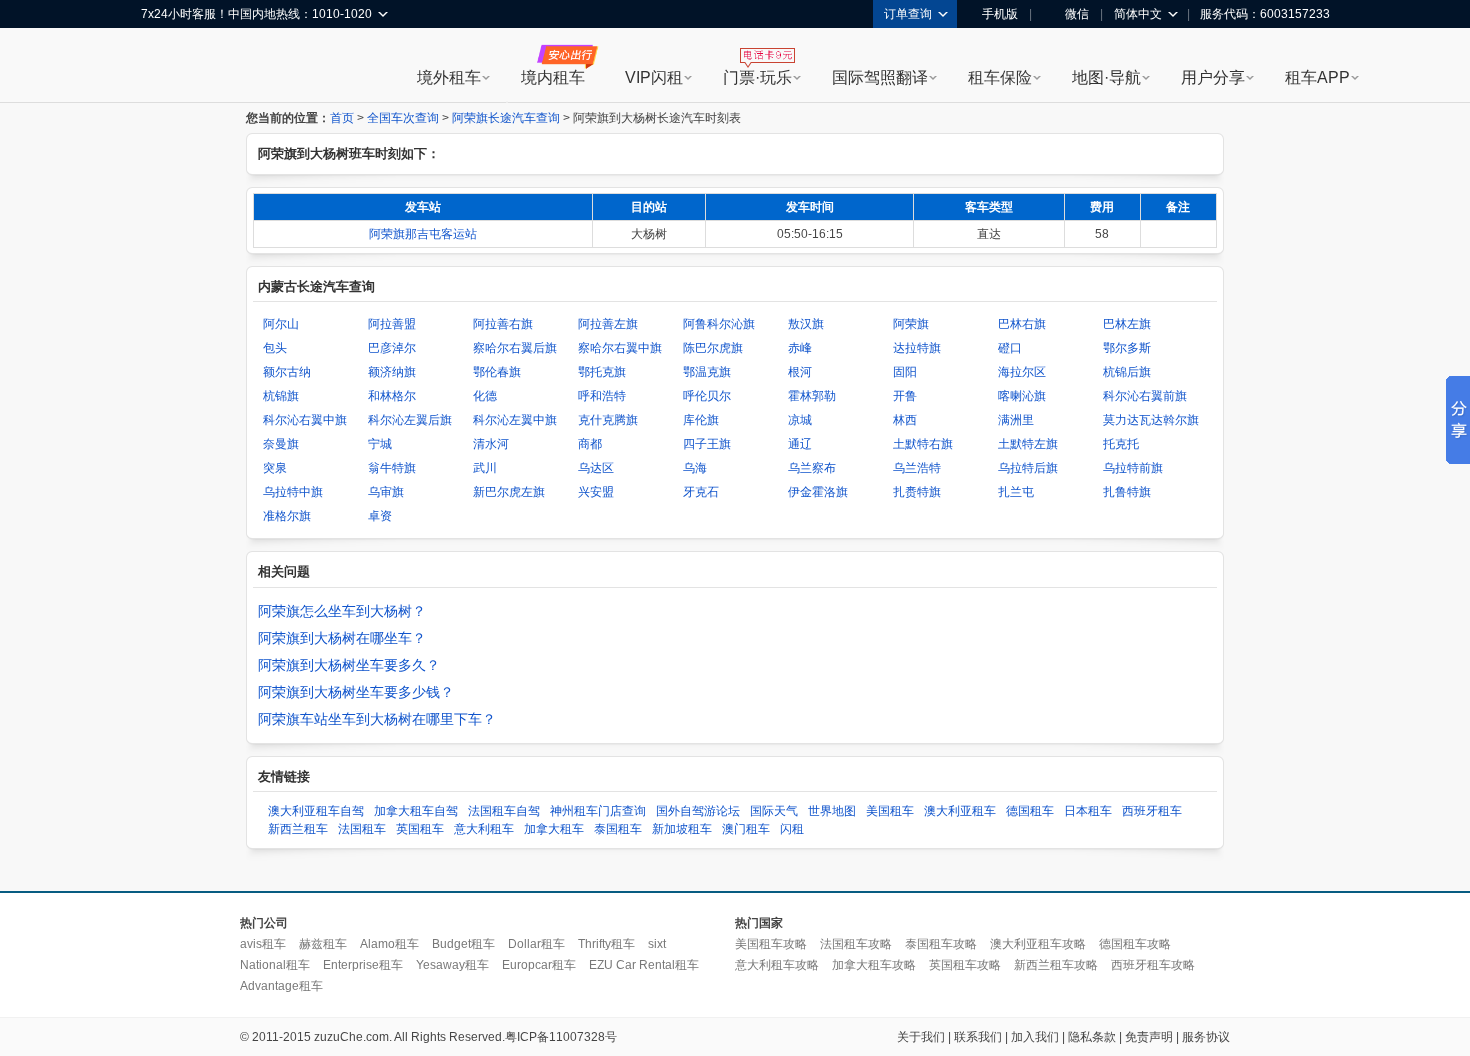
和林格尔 (392, 396)
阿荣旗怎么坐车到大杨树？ (342, 611)
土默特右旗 (923, 444)
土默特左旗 (1028, 444)
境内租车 (553, 77)
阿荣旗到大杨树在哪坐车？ (342, 638)
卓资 (380, 516)
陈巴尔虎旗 (713, 348)
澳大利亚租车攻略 (1038, 944)
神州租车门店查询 (598, 811)
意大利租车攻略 (777, 965)
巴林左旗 (1127, 324)
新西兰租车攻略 (1056, 965)
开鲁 (905, 396)
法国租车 (362, 829)
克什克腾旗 (608, 420)
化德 (485, 396)
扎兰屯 (1016, 492)
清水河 (491, 444)
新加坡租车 (682, 829)
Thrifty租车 (606, 944)
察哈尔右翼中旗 (620, 348)
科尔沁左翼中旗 (515, 420)
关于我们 (921, 1037)
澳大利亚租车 (960, 811)
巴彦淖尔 (392, 348)
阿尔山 (281, 324)
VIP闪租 (654, 77)
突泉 (275, 468)
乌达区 (596, 468)
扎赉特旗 (917, 492)
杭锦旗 (281, 396)
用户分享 (1213, 77)
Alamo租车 (389, 944)
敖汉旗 (806, 324)
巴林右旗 (1022, 324)
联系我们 (978, 1037)
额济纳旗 (392, 372)
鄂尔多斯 (1127, 348)
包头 (275, 348)
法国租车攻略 (856, 944)
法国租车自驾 (504, 811)
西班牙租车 (1152, 811)
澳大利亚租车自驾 (316, 811)
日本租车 (1088, 811)
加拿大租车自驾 (416, 811)
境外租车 (449, 77)
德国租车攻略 (1135, 944)
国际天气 (774, 811)
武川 (485, 468)
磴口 (1010, 348)
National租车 (275, 965)
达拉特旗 (917, 348)
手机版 (1000, 14)
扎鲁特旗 (1127, 492)
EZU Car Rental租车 (644, 965)
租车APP (1317, 77)
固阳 (905, 372)
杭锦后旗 (1127, 372)
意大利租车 (484, 829)
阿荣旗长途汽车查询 (506, 118)
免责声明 (1149, 1037)
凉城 (800, 420)
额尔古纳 (287, 372)
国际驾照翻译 (880, 77)
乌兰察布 (812, 468)
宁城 (380, 444)
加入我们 (1035, 1037)
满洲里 (1016, 420)
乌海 (695, 468)
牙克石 (701, 492)
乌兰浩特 (917, 468)
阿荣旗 (911, 324)
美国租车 (890, 811)
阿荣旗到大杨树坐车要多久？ (349, 665)
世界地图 (832, 811)
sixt (657, 944)
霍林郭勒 (812, 396)
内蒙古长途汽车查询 (316, 286)
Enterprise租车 (363, 965)
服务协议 (1206, 1037)
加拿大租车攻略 (874, 965)
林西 (905, 420)
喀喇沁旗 (1022, 396)
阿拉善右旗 (503, 324)
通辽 (800, 444)
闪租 (792, 829)
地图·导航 (1106, 77)
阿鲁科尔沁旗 (719, 324)
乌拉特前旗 (1133, 468)
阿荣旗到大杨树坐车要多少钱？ (356, 692)
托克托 (1121, 444)
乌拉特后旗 (1028, 468)
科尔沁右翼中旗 (305, 420)
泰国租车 (618, 829)
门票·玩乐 (757, 77)
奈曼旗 (281, 444)
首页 (342, 118)
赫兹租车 (323, 944)
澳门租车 (746, 829)
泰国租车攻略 (941, 944)
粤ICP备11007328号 (561, 1037)
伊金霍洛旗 (818, 492)
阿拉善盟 (392, 324)
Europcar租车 (539, 965)
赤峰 (800, 348)
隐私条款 (1092, 1037)
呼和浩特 (602, 396)
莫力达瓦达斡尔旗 (1151, 420)
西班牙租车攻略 (1153, 965)
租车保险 (1000, 77)
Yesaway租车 (452, 965)
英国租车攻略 (965, 965)
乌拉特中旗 (293, 492)
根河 (800, 372)
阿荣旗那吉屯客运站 (423, 234)
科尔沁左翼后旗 (410, 420)
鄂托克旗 (602, 372)
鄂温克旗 (707, 372)
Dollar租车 (536, 944)
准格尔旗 (287, 516)
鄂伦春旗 (497, 372)
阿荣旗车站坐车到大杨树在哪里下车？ (377, 719)
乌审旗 (386, 492)
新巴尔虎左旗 (509, 492)
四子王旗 (707, 444)
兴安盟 (596, 492)
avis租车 (263, 944)
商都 (590, 444)
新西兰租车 (298, 829)
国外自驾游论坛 (698, 811)
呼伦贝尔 (707, 396)
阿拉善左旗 (608, 324)
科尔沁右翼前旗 (1145, 396)
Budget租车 (463, 944)
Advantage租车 (281, 986)
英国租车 (420, 829)
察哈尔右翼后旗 (515, 348)
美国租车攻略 (771, 944)
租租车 (166, 67)
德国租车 (1030, 811)
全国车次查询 (403, 118)
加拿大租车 (554, 829)
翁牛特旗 (392, 468)
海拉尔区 (1022, 372)
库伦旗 (701, 420)
